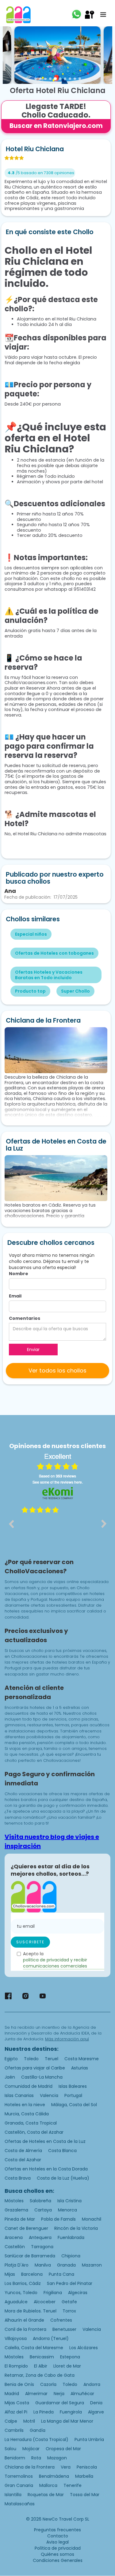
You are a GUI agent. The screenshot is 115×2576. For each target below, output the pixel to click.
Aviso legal (57, 2542)
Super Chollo (75, 991)
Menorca (67, 2210)
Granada (66, 2265)
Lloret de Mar (67, 2366)
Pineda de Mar (20, 2219)
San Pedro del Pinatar (70, 2283)
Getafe (69, 2302)
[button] (103, 15)
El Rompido (16, 2366)
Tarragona (42, 2247)
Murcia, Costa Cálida (27, 2114)
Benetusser (64, 2329)
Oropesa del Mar (63, 2449)
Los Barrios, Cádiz (23, 2283)
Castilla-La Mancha (42, 2077)
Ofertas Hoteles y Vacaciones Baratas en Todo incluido (49, 975)
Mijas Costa (17, 2403)
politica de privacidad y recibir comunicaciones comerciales (55, 1963)
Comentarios (25, 1318)
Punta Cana (61, 2274)
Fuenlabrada (71, 2237)
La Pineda (44, 2412)
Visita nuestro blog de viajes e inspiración (52, 1841)
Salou (10, 2449)
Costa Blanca (62, 2151)
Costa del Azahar (23, 2160)
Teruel (52, 2059)
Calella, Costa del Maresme (34, 2348)
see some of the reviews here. (58, 1482)
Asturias (80, 2068)
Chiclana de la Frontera (30, 2467)
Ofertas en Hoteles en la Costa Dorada (46, 2169)
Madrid (12, 2394)
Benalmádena (54, 2476)
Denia (96, 2403)
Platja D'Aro (17, 2265)
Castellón (15, 2247)
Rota (36, 2458)
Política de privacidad (58, 2548)
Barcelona (32, 2274)
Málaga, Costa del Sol (74, 2105)
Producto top (30, 991)
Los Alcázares (84, 2348)
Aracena (14, 2237)
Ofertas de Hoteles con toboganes (54, 953)
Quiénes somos (57, 2554)
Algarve (96, 2412)
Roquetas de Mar (46, 2495)
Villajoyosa (16, 2338)
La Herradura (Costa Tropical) (36, 2439)
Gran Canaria (19, 2485)
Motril (29, 2421)
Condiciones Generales (58, 2560)
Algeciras (78, 2293)
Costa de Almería (23, 2151)
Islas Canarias (19, 2095)
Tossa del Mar (85, 2495)
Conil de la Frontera (25, 2329)
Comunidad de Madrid (29, 2086)
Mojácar (31, 2449)
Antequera (40, 2237)
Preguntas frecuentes (57, 2530)
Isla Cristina (69, 2201)
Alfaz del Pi (16, 2412)
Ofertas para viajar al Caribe (35, 2068)
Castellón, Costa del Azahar (34, 2132)
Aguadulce (16, 2302)
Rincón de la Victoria (76, 2228)
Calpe (11, 2421)
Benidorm (15, 2458)
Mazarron (92, 2265)
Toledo (31, 2059)
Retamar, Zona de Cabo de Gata (40, 2375)
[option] (57, 1528)
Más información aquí (67, 2039)
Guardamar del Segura (60, 2403)
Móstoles (14, 2201)
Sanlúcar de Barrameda (30, 2256)
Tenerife (73, 2485)
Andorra (92, 2384)
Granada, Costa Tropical (31, 2123)
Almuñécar (82, 2394)
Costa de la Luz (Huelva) (63, 2178)
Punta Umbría (89, 2439)
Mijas (10, 2274)
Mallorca (48, 2485)
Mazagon (57, 2458)
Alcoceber (45, 2302)
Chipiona (71, 2256)
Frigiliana (53, 2293)
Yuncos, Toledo (21, 2293)
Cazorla (48, 2384)
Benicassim (42, 2357)
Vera (66, 2467)
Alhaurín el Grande (24, 2320)
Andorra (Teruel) (51, 2338)
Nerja (59, 2394)
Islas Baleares (73, 2086)
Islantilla (13, 2495)
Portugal (73, 2095)
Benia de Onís (19, 2384)
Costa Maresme (82, 2059)
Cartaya (43, 2210)
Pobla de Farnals (58, 2219)
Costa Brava (18, 2178)
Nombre (19, 1274)
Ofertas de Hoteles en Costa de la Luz (45, 2141)
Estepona (70, 2357)
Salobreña (40, 2201)
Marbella (84, 2476)
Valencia (49, 2095)
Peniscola (87, 2467)
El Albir (41, 2366)
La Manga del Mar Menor (67, 2421)
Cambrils (14, 2430)
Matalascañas (20, 2504)
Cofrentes (61, 2320)
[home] (18, 15)
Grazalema (16, 2210)
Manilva (43, 2265)
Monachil (92, 2219)
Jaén (10, 2077)
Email (15, 1296)
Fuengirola (71, 2412)
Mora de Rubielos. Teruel (31, 2311)
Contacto (58, 2536)
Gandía (38, 2430)
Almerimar (36, 2394)
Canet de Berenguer (26, 2228)
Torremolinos (19, 2476)
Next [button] (104, 1524)
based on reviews (57, 1476)
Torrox (69, 2311)
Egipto (11, 2059)
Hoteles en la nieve (25, 2105)
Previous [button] (11, 1524)
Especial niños (31, 934)
